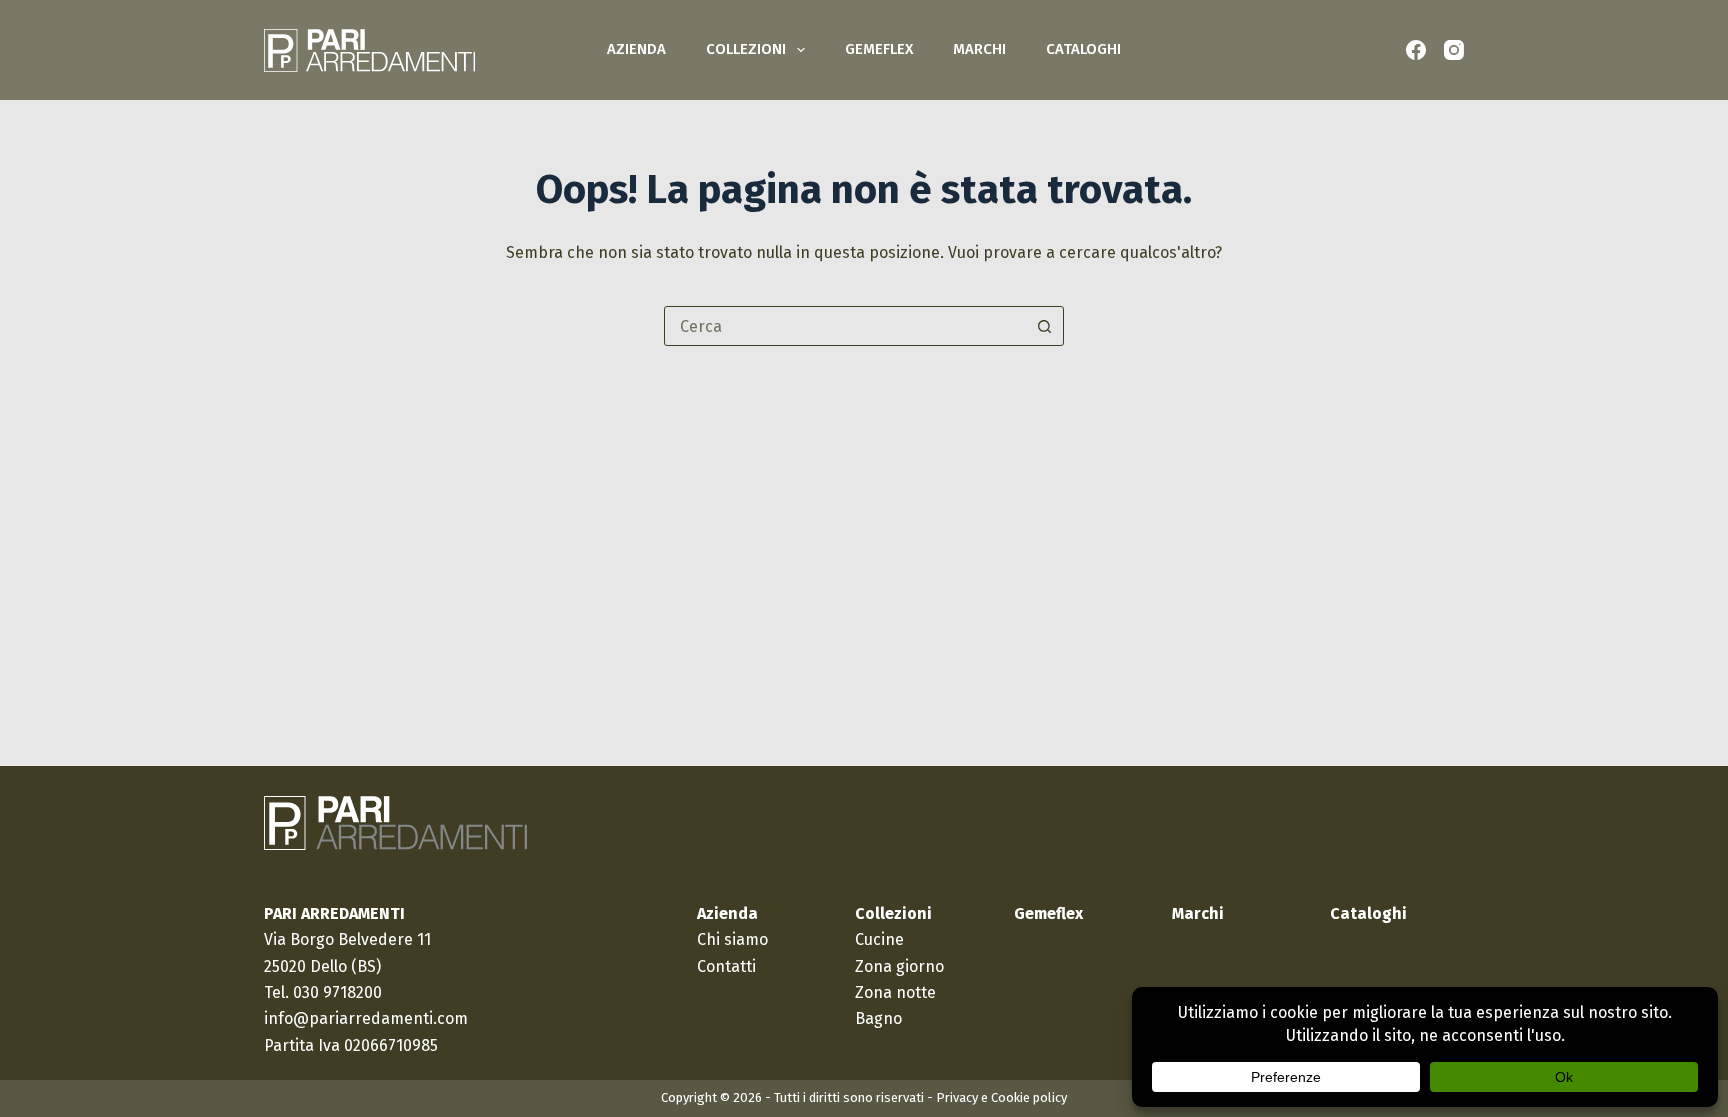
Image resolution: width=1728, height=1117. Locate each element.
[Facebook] (1416, 50)
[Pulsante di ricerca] (1044, 326)
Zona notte (895, 992)
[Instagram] (1454, 50)
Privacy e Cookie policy (1001, 1097)
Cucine (879, 939)
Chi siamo (732, 939)
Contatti (726, 966)
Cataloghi (1083, 49)
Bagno (878, 1018)
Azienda (636, 49)
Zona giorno (899, 966)
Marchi (979, 49)
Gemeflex (879, 49)
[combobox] (845, 326)
